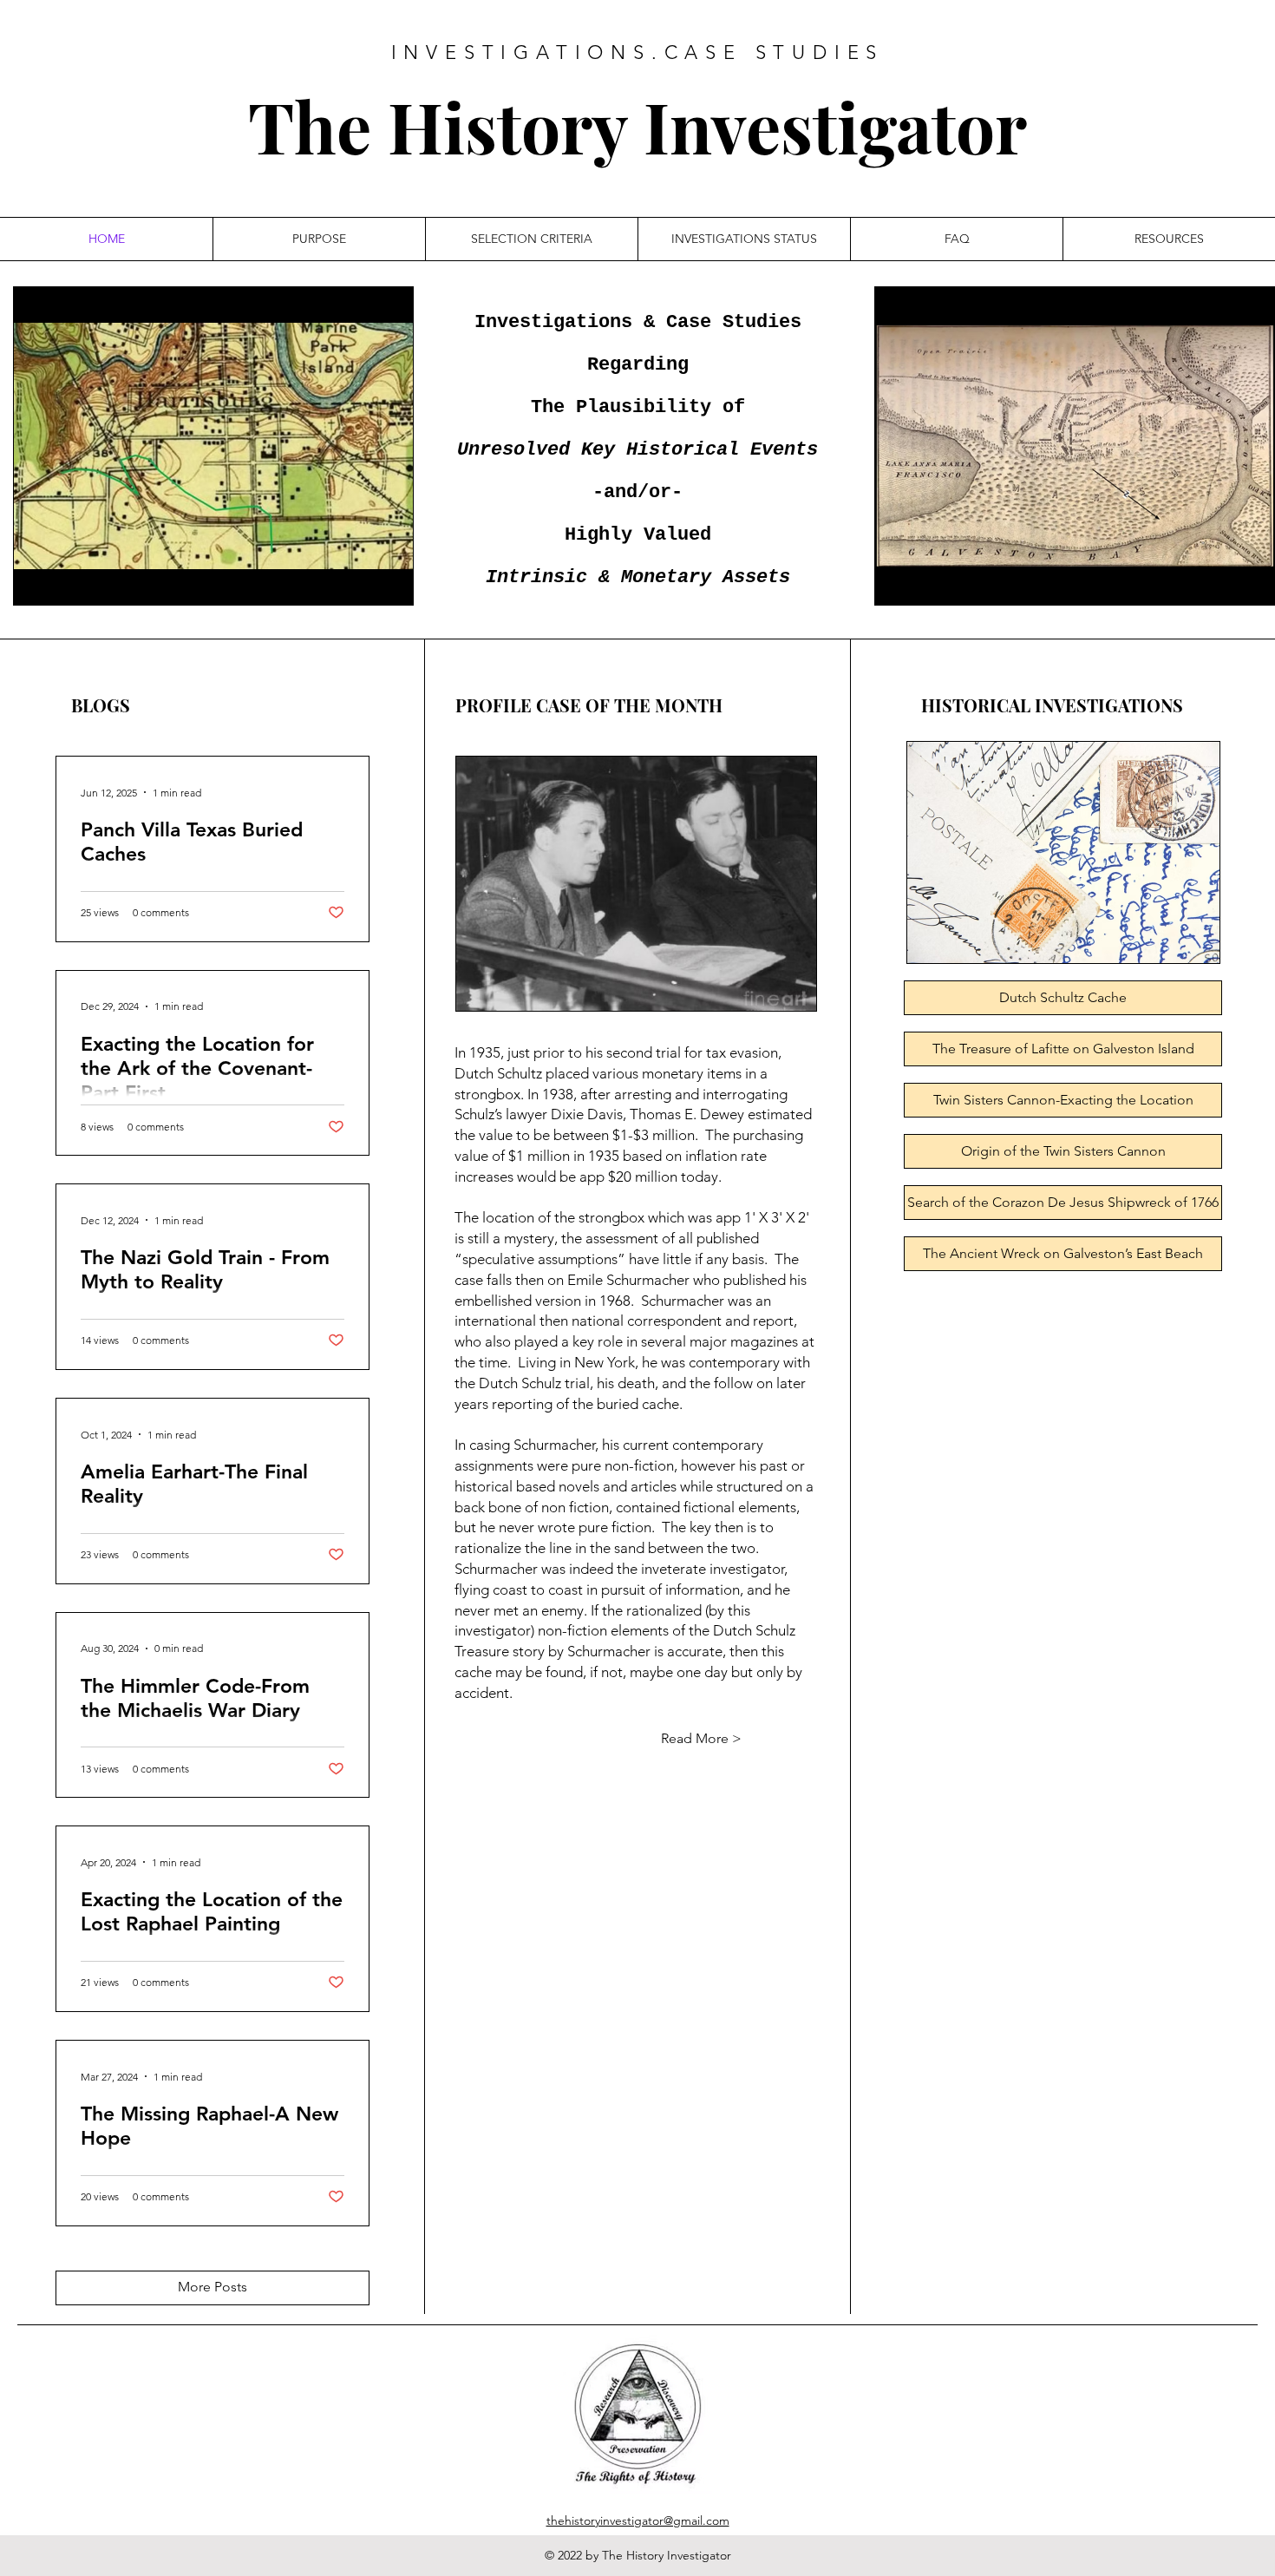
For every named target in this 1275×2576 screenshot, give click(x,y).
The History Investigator (637, 125)
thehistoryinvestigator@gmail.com (638, 2520)
